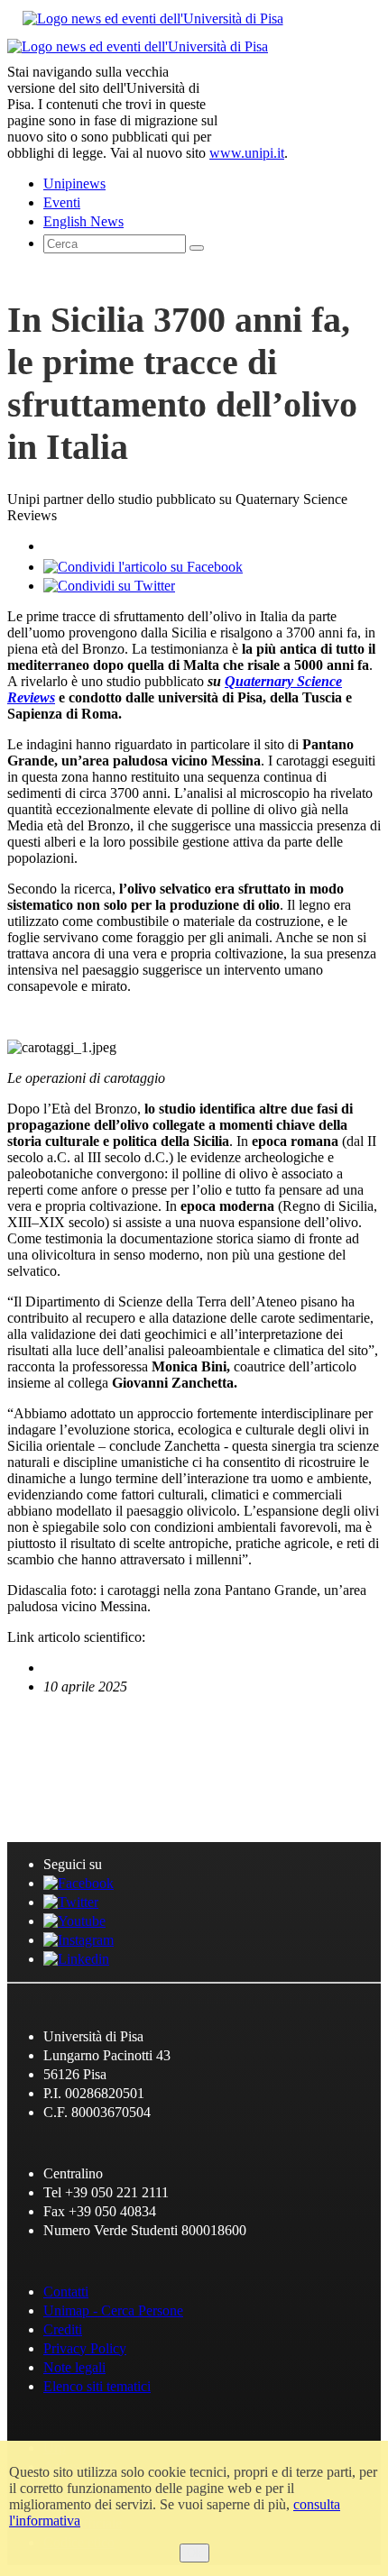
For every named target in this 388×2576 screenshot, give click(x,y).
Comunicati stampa (106, 1796)
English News (74, 1745)
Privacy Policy (85, 2348)
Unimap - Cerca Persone (113, 2310)
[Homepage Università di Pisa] (300, 100)
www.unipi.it (247, 153)
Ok (194, 2553)
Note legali (74, 2367)
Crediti (63, 2329)
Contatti (66, 2292)
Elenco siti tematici (97, 2386)
